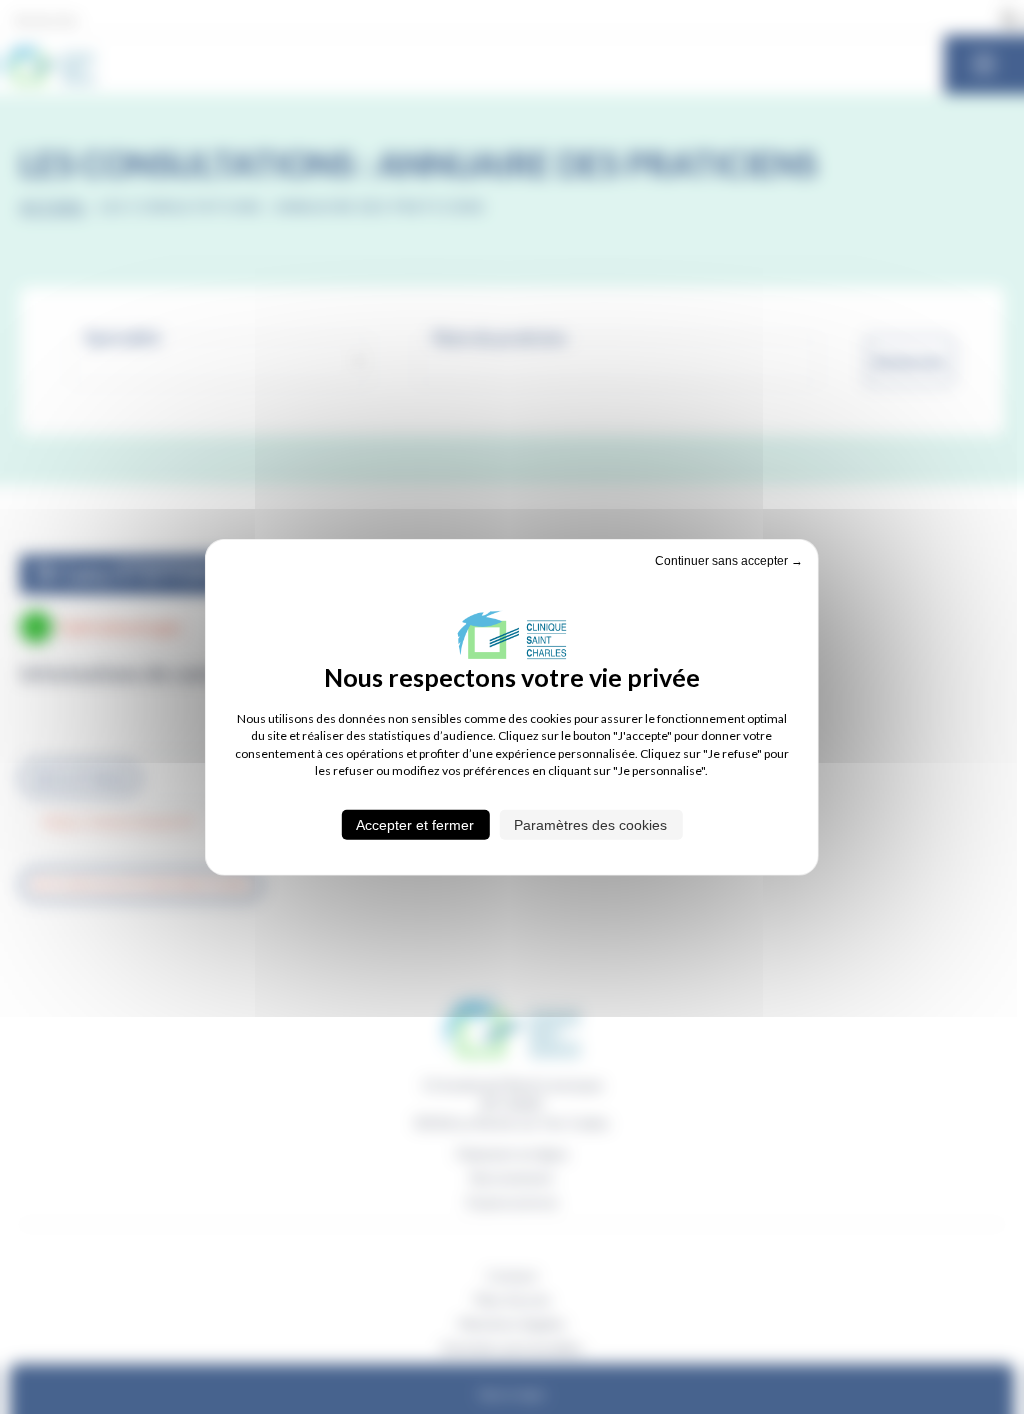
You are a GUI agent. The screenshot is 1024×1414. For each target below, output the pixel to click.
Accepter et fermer (415, 824)
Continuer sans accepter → (729, 561)
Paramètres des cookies (590, 824)
